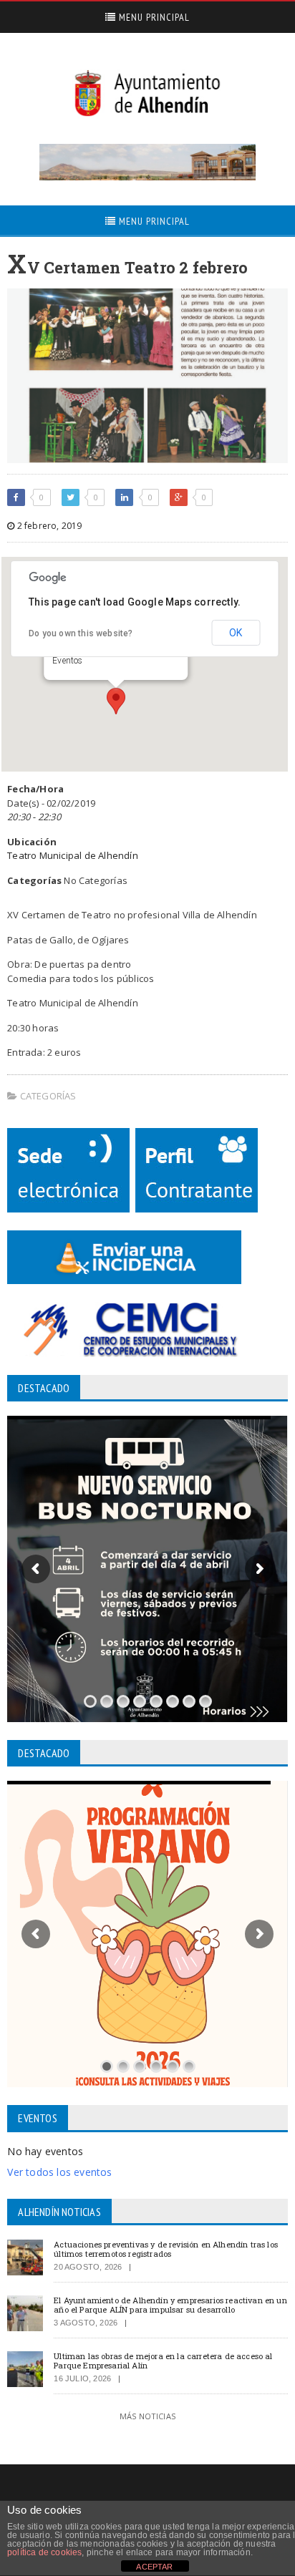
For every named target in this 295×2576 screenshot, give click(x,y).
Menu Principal (153, 17)
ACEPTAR (154, 2567)
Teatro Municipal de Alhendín (72, 855)
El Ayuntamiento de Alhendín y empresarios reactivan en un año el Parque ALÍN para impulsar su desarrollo (170, 2305)
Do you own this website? (81, 633)
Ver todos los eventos (59, 2172)
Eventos (67, 661)
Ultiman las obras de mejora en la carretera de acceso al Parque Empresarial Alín (163, 2361)
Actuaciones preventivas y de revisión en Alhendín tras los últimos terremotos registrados (166, 2249)
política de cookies (44, 2552)
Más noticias (147, 2416)
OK (236, 633)
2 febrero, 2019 (48, 526)
